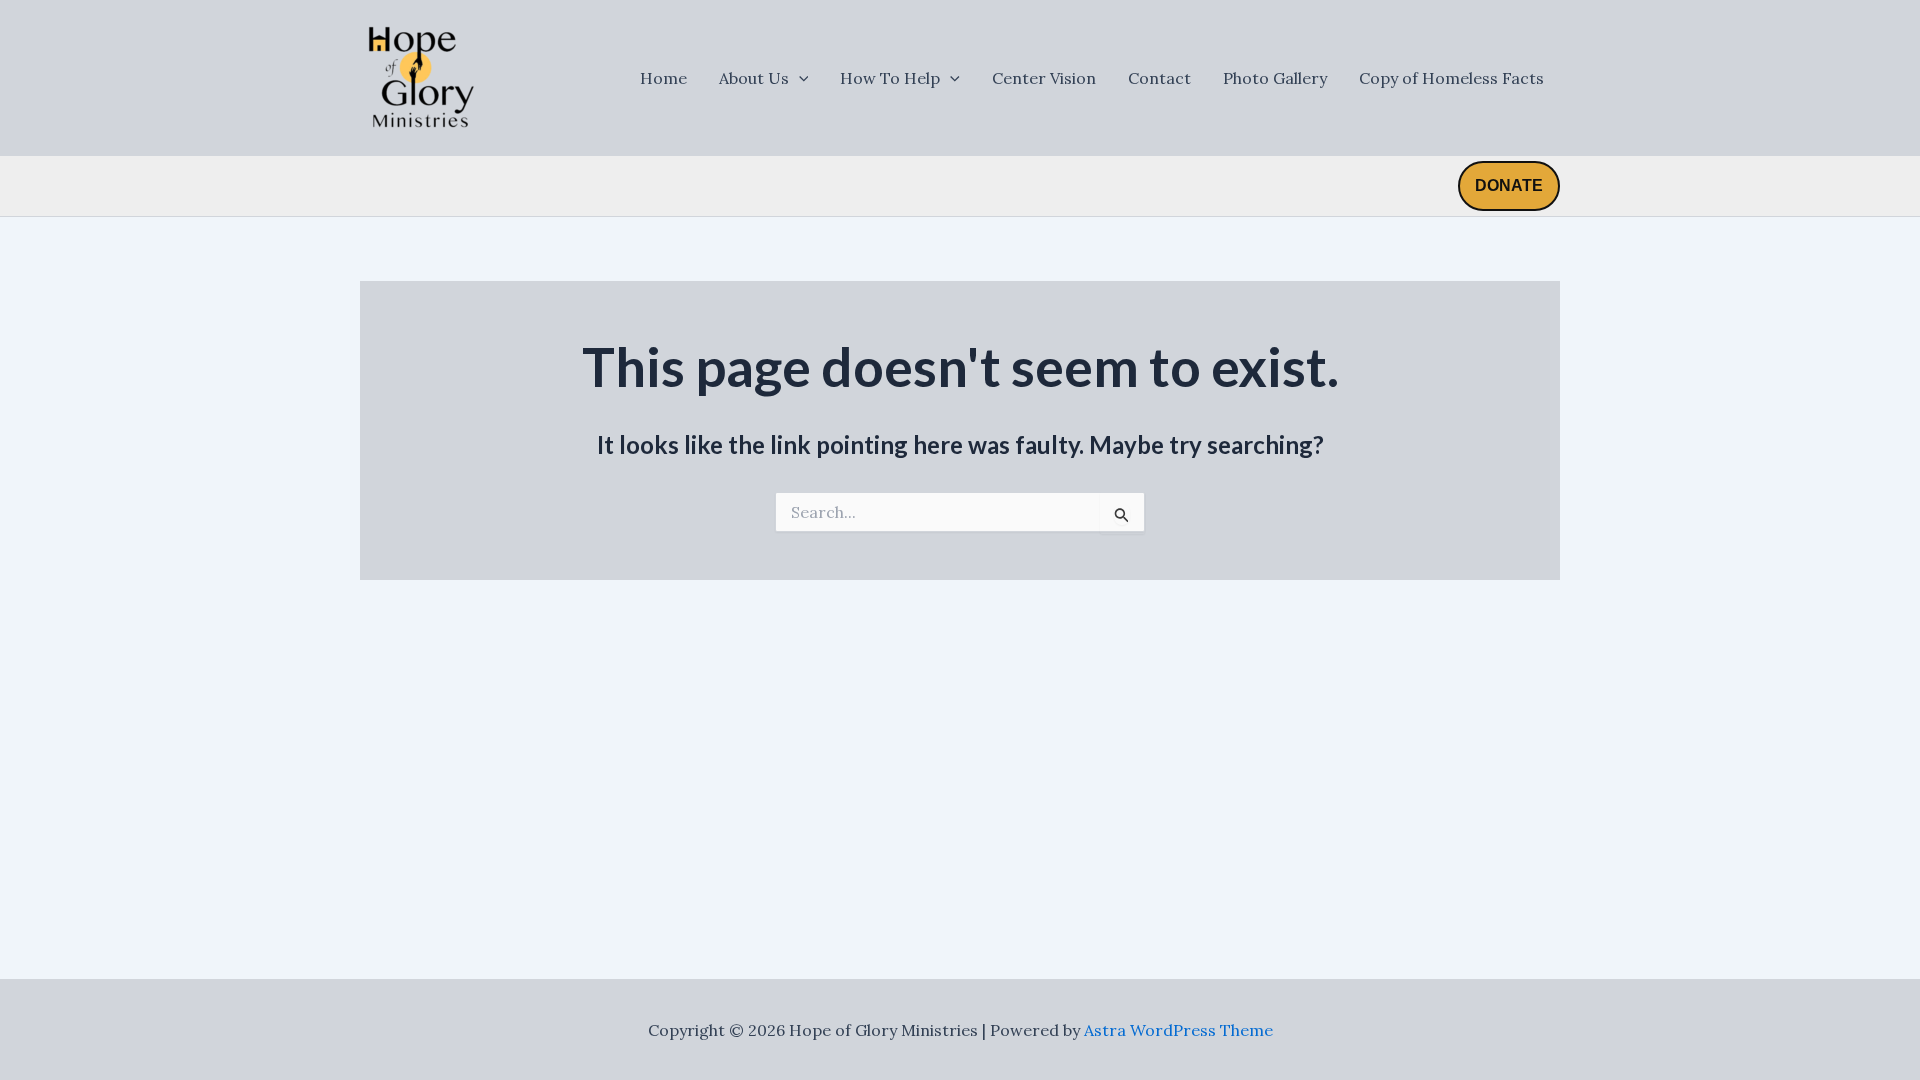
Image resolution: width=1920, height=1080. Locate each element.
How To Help (890, 78)
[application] (799, 78)
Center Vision (1044, 78)
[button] (1509, 186)
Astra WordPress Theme (1178, 1030)
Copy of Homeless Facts (1451, 78)
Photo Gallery (1275, 78)
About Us (754, 78)
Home (663, 78)
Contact (1159, 78)
